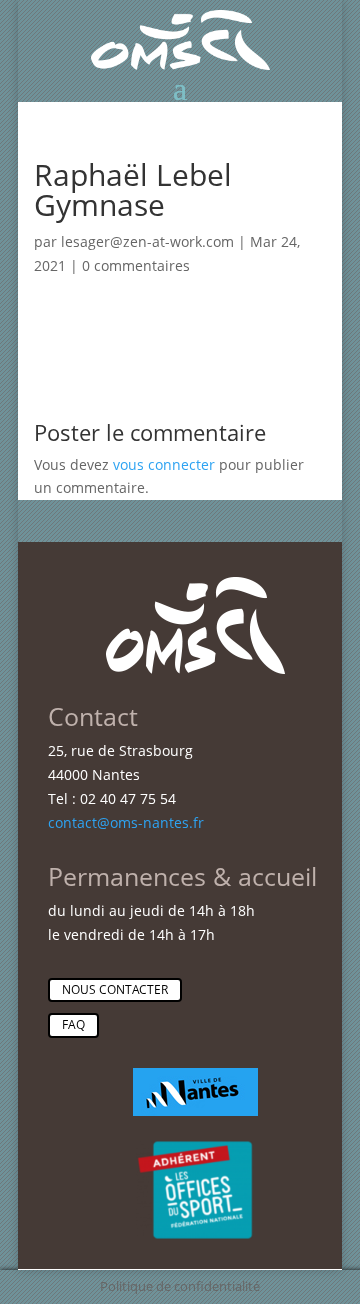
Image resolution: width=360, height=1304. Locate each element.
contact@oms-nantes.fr (126, 822)
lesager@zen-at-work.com (147, 241)
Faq (73, 1024)
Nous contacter (115, 989)
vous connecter (164, 464)
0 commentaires (136, 265)
